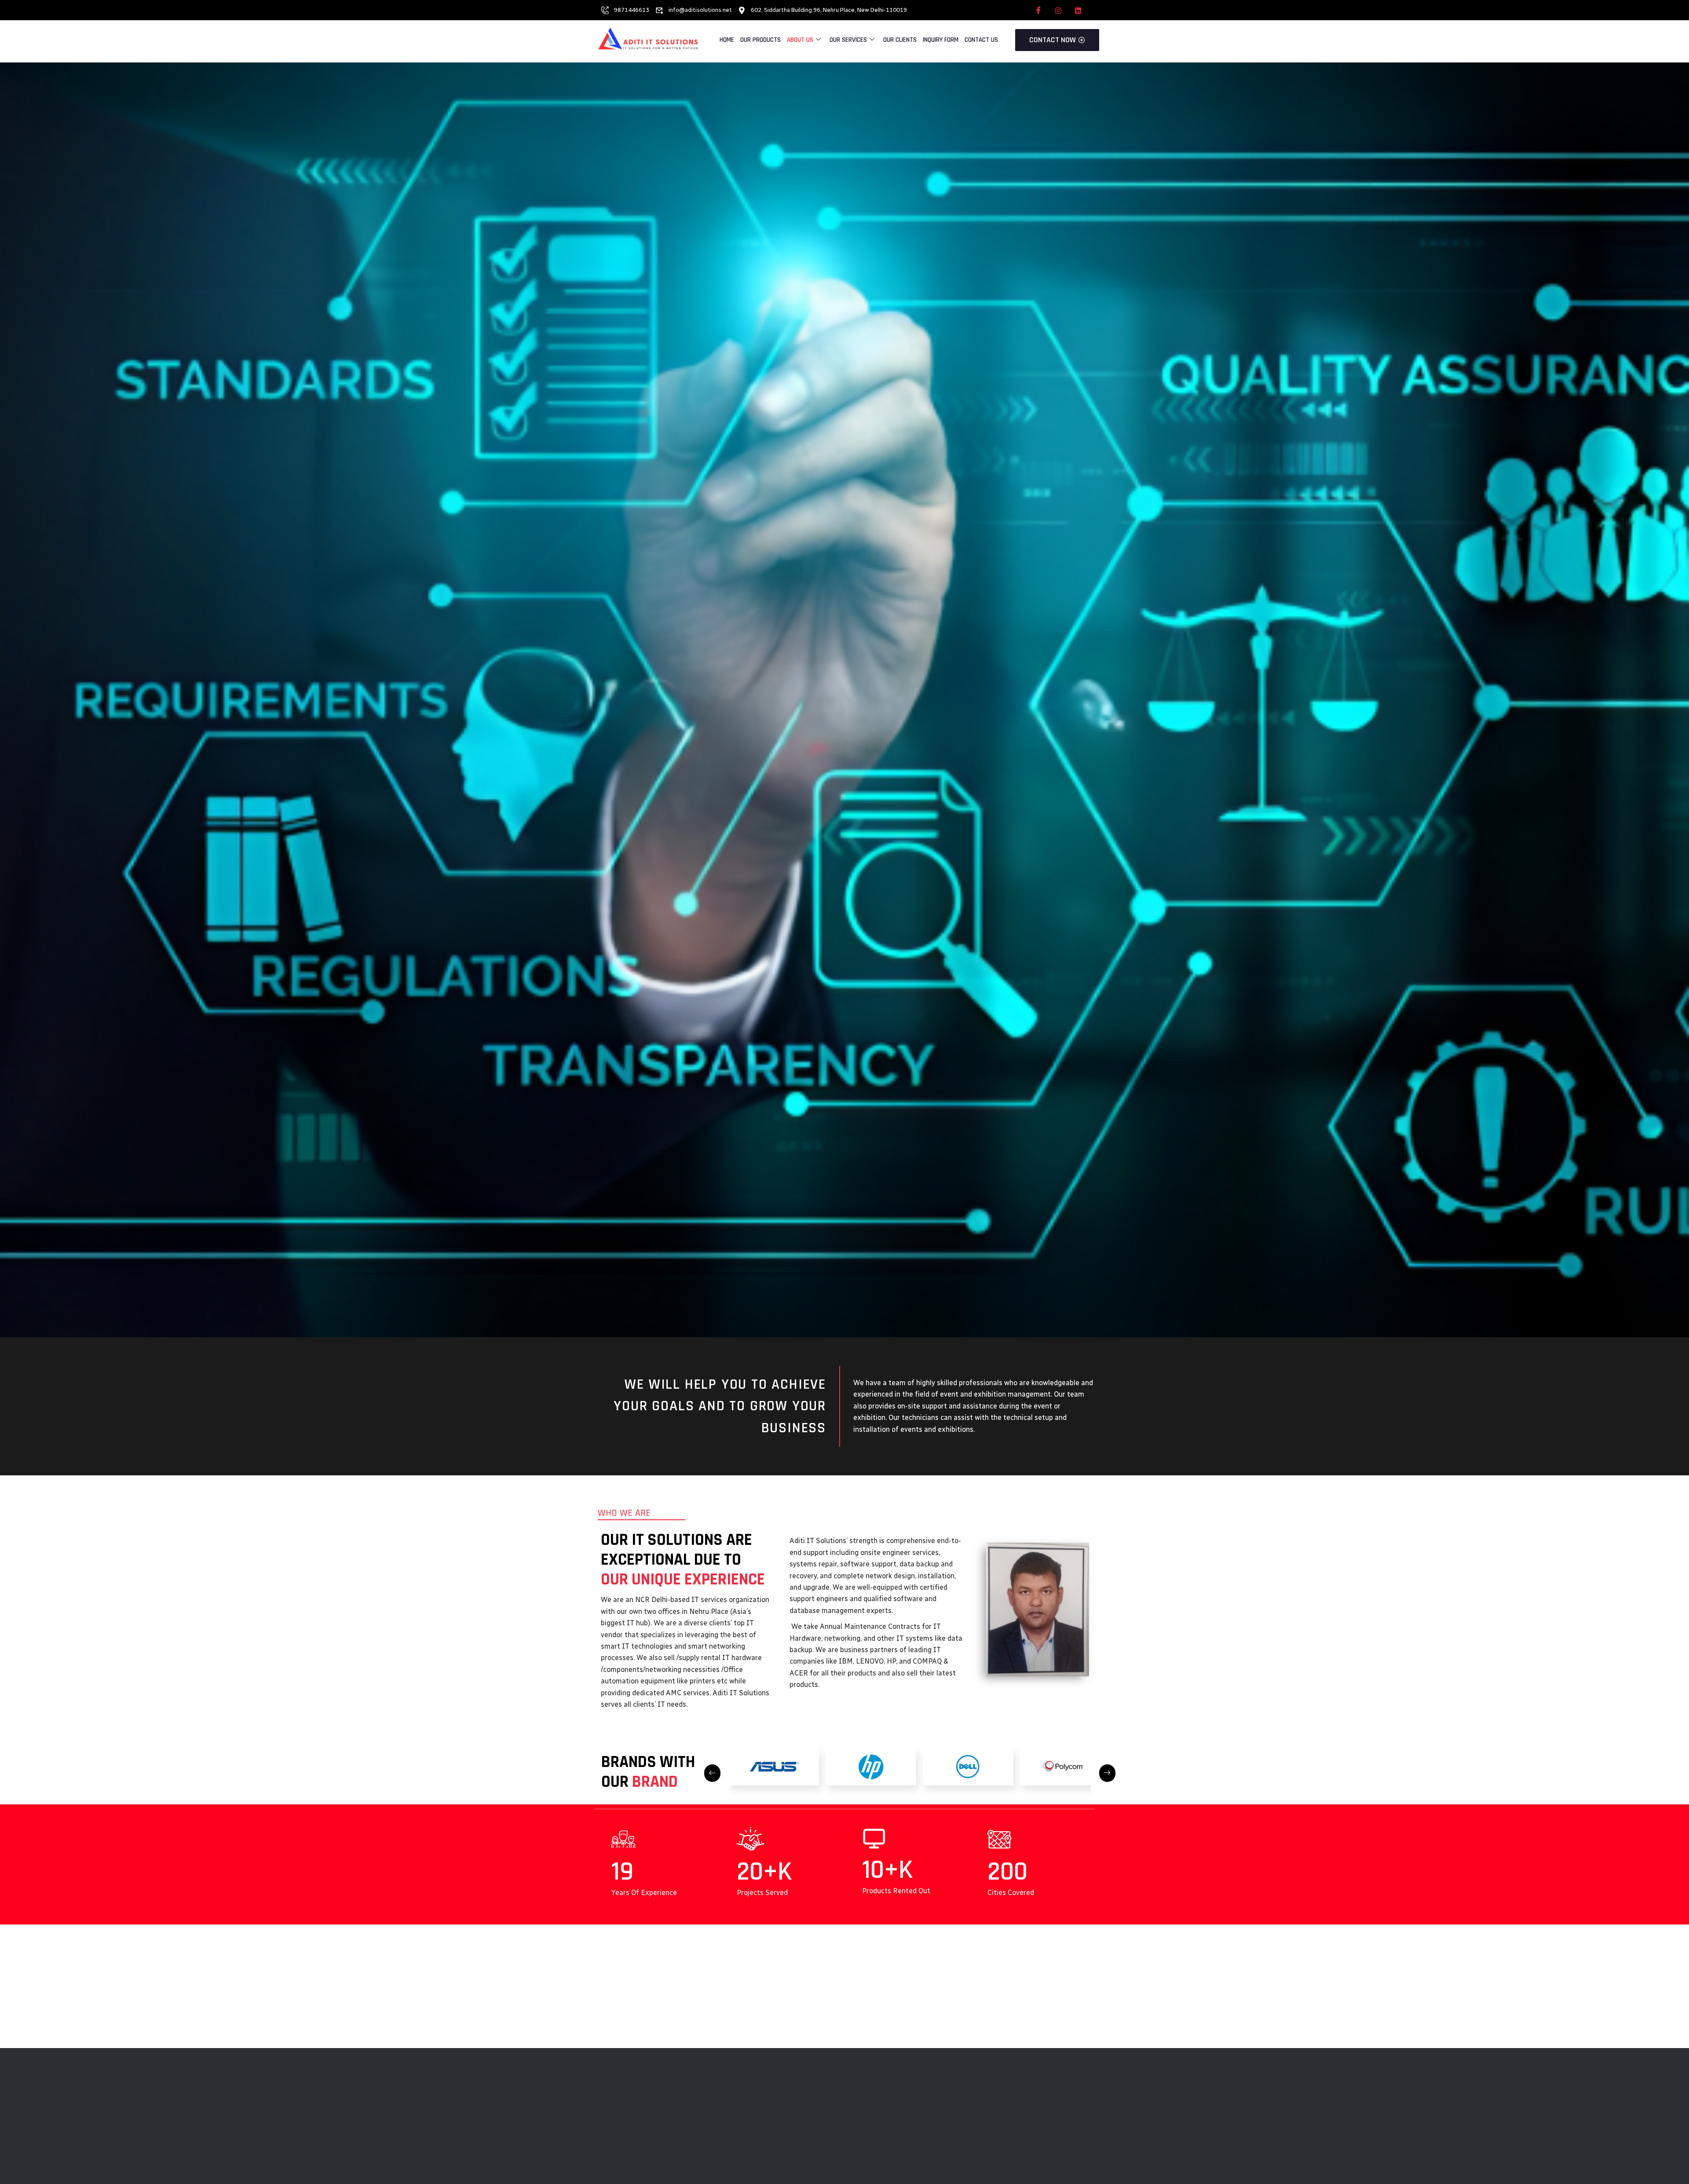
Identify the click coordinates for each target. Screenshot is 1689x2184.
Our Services (848, 40)
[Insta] (1058, 10)
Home (727, 40)
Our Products (760, 40)
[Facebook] (1038, 10)
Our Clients (900, 40)
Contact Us (981, 40)
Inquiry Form (941, 40)
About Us (800, 40)
